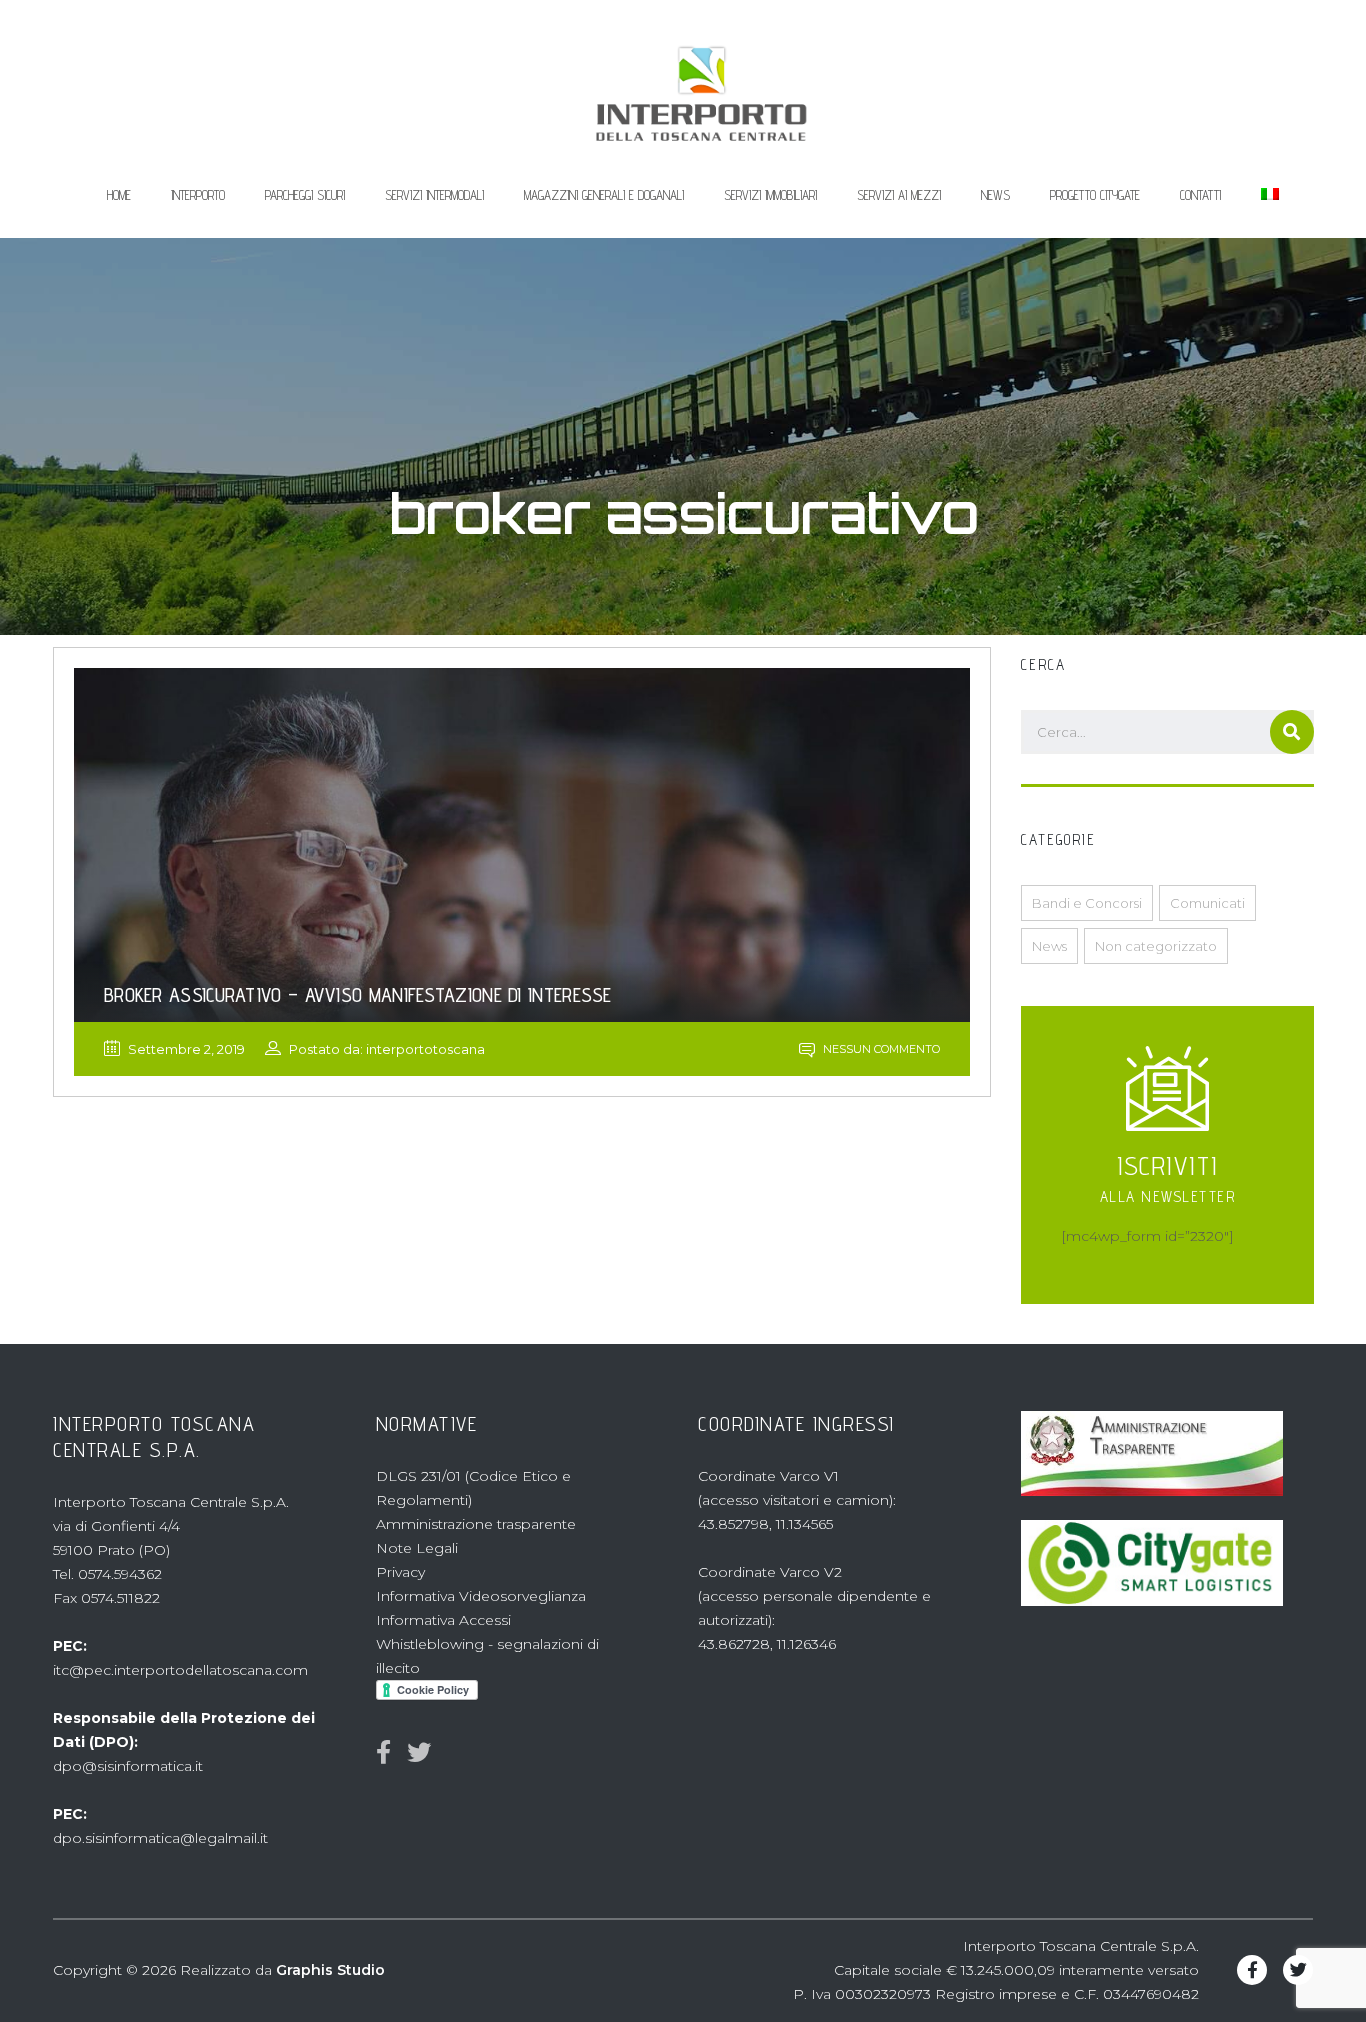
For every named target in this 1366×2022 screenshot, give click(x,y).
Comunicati (1207, 903)
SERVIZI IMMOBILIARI (770, 195)
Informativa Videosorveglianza (481, 1596)
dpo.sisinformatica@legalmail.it (160, 1838)
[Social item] (383, 1753)
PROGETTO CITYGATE (1095, 195)
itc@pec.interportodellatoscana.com (180, 1670)
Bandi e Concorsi (1087, 903)
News (1049, 946)
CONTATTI (1200, 195)
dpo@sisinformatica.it (128, 1766)
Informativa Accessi (443, 1620)
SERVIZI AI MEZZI (899, 195)
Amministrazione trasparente (476, 1524)
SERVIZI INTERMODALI (434, 195)
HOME (119, 195)
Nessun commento (880, 1049)
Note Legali (417, 1548)
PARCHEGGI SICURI (305, 195)
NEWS (995, 195)
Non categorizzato (1156, 946)
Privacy (400, 1572)
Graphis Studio (330, 1970)
